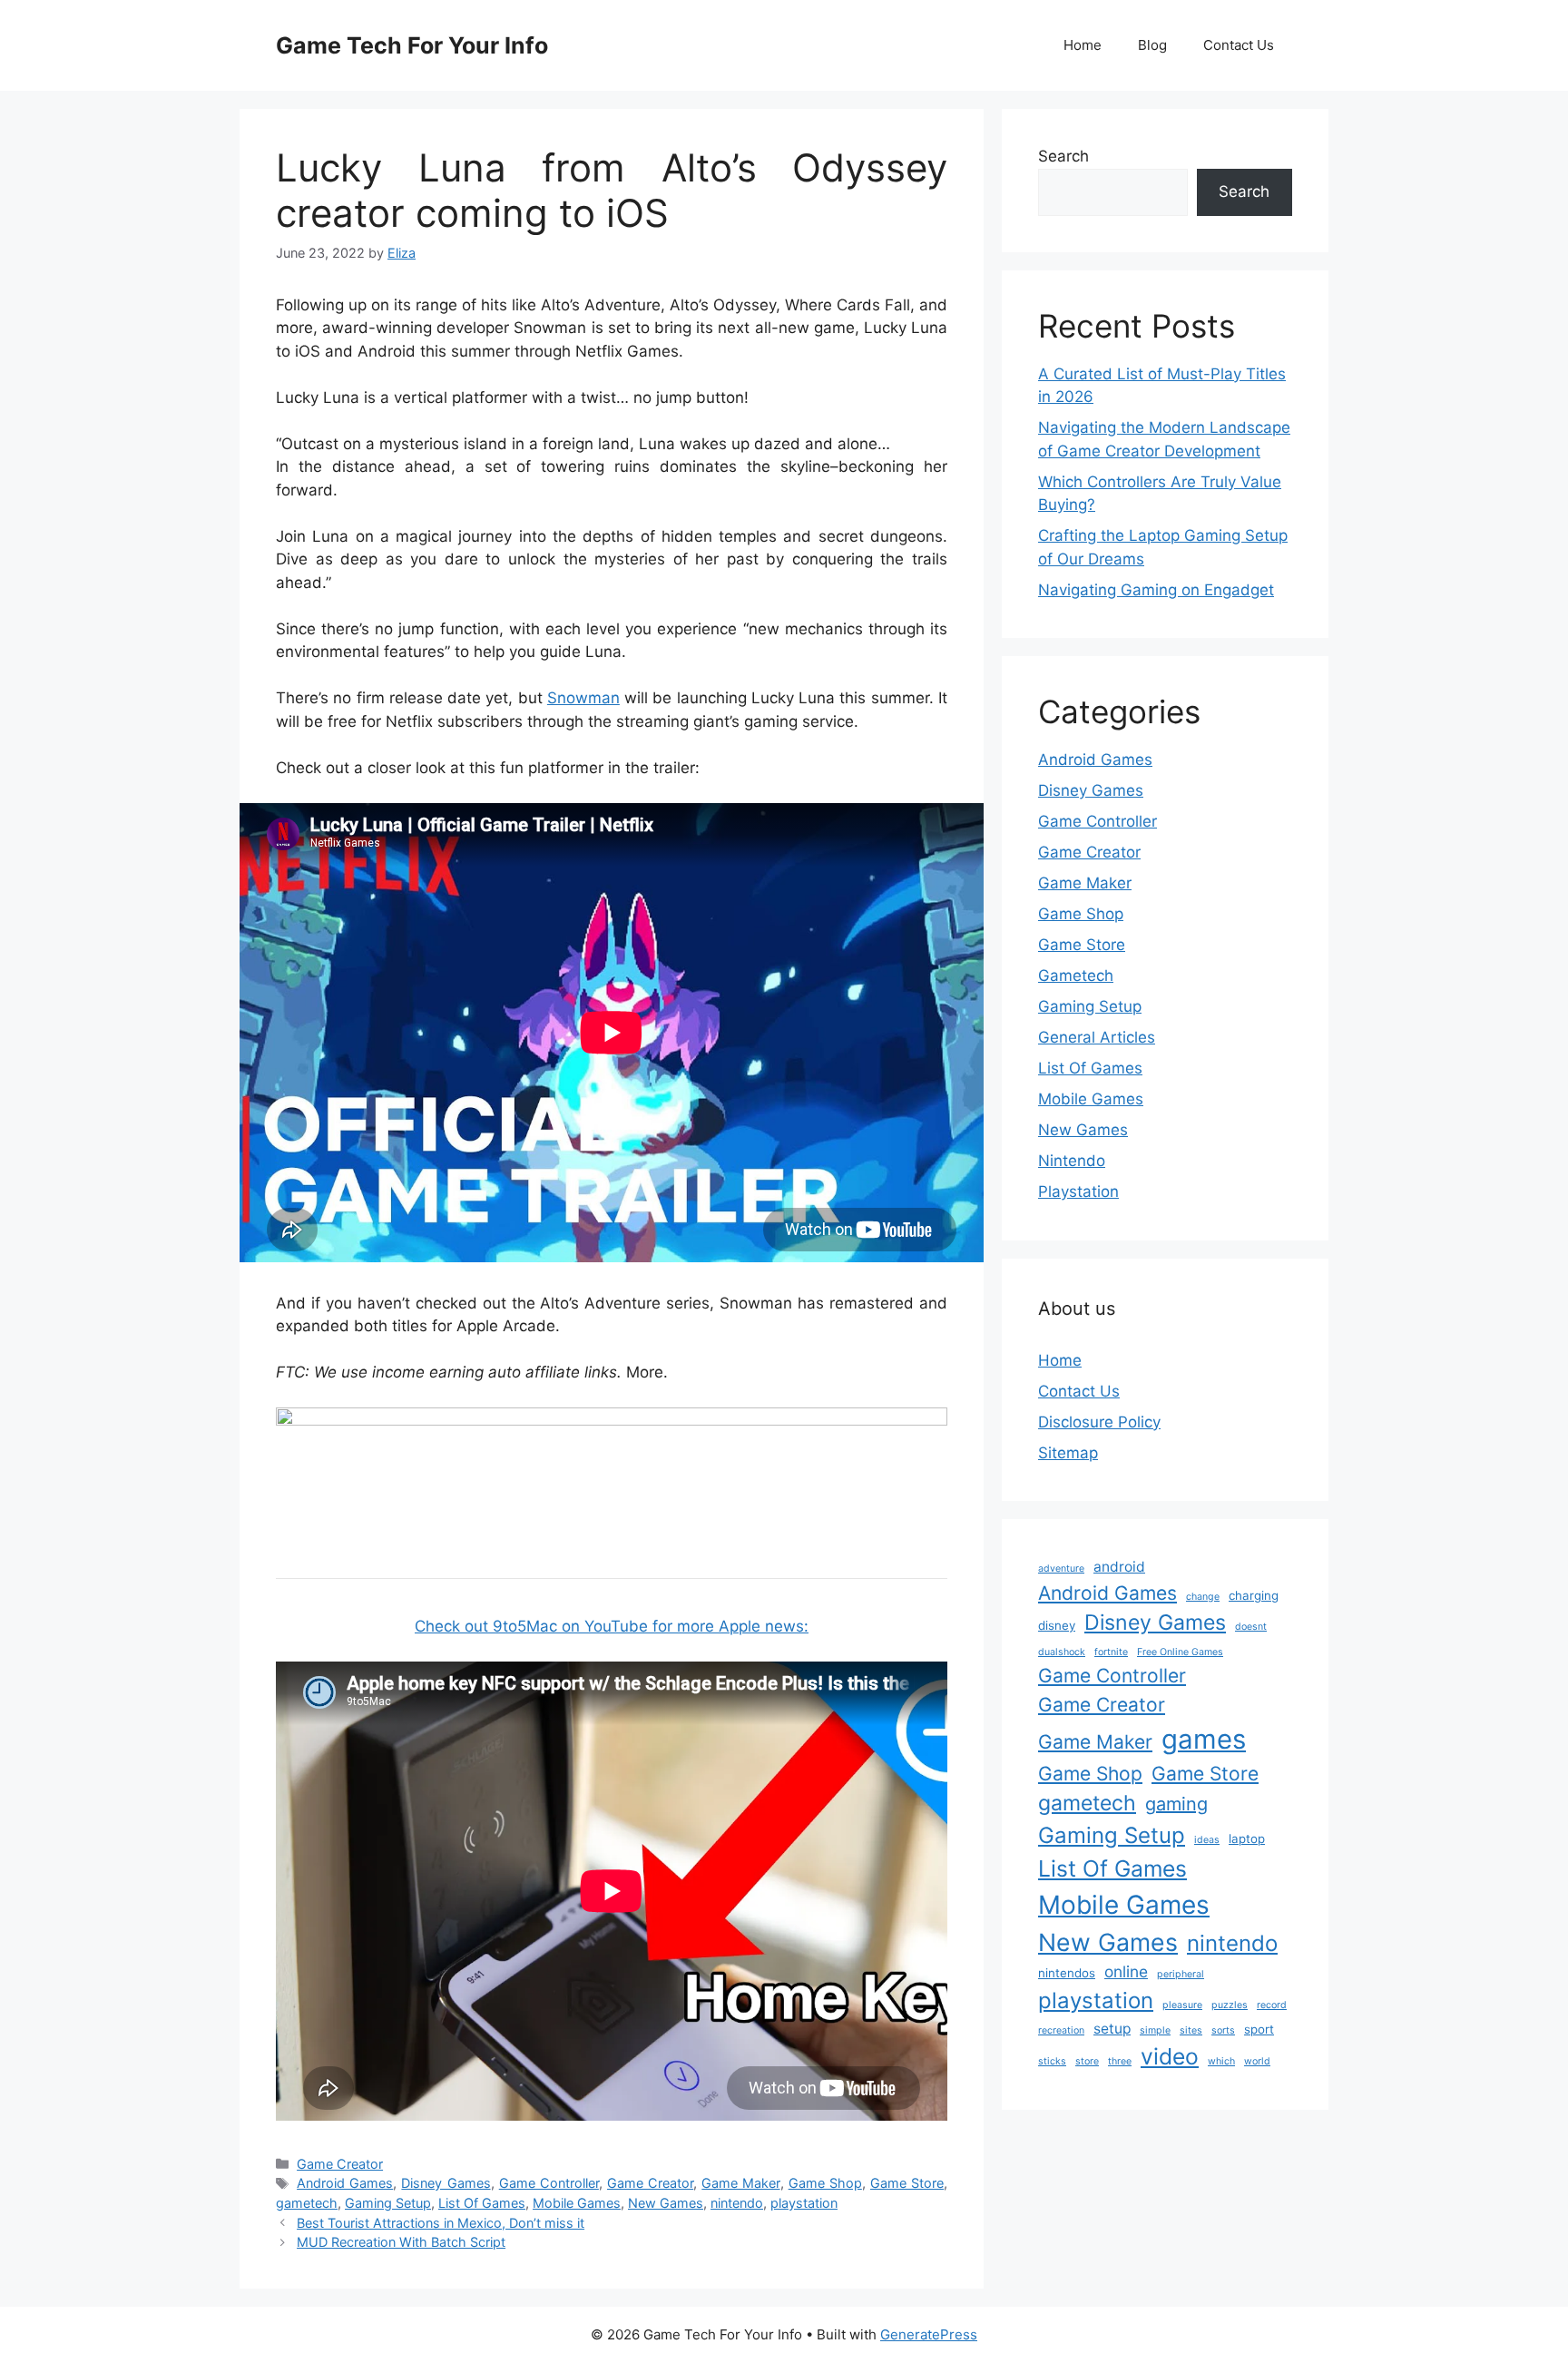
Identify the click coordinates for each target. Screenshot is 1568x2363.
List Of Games (482, 2203)
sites (1191, 2030)
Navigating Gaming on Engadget (1156, 590)
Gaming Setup (388, 2203)
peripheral (1181, 1974)
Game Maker (740, 2183)
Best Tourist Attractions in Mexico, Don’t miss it (441, 2223)
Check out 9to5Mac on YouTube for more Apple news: (612, 1626)
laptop (1247, 1838)
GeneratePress (929, 2334)
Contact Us (1239, 45)
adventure (1061, 1569)
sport (1259, 2029)
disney (1057, 1625)
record (1272, 2005)
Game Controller (549, 2183)
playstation (804, 2203)
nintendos (1067, 1973)
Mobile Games (577, 2203)
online (1126, 1971)
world (1257, 2061)
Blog (1152, 45)
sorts (1223, 2030)
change (1203, 1597)
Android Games (345, 2183)
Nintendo (1072, 1161)
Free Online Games (1180, 1652)
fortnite (1111, 1652)
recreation (1061, 2030)
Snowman (583, 698)
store (1087, 2061)
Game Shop (825, 2183)
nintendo (737, 2203)
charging (1254, 1595)
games (1204, 1739)
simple (1155, 2030)
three (1120, 2061)
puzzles (1230, 2005)
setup (1112, 2029)
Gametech (1076, 976)
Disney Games (446, 2183)
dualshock (1062, 1652)
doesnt (1251, 1627)
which (1221, 2061)
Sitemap (1068, 1453)
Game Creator (340, 2164)
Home (1083, 45)
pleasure (1182, 2005)
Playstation (1078, 1191)
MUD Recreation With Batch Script (401, 2242)
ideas (1207, 1840)
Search (1063, 156)
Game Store (907, 2183)
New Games (666, 2203)
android (1119, 1567)
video (1170, 2056)
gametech (307, 2203)
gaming (1176, 1804)
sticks (1052, 2061)
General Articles (1097, 1037)
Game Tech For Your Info (412, 45)
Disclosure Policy (1099, 1422)
